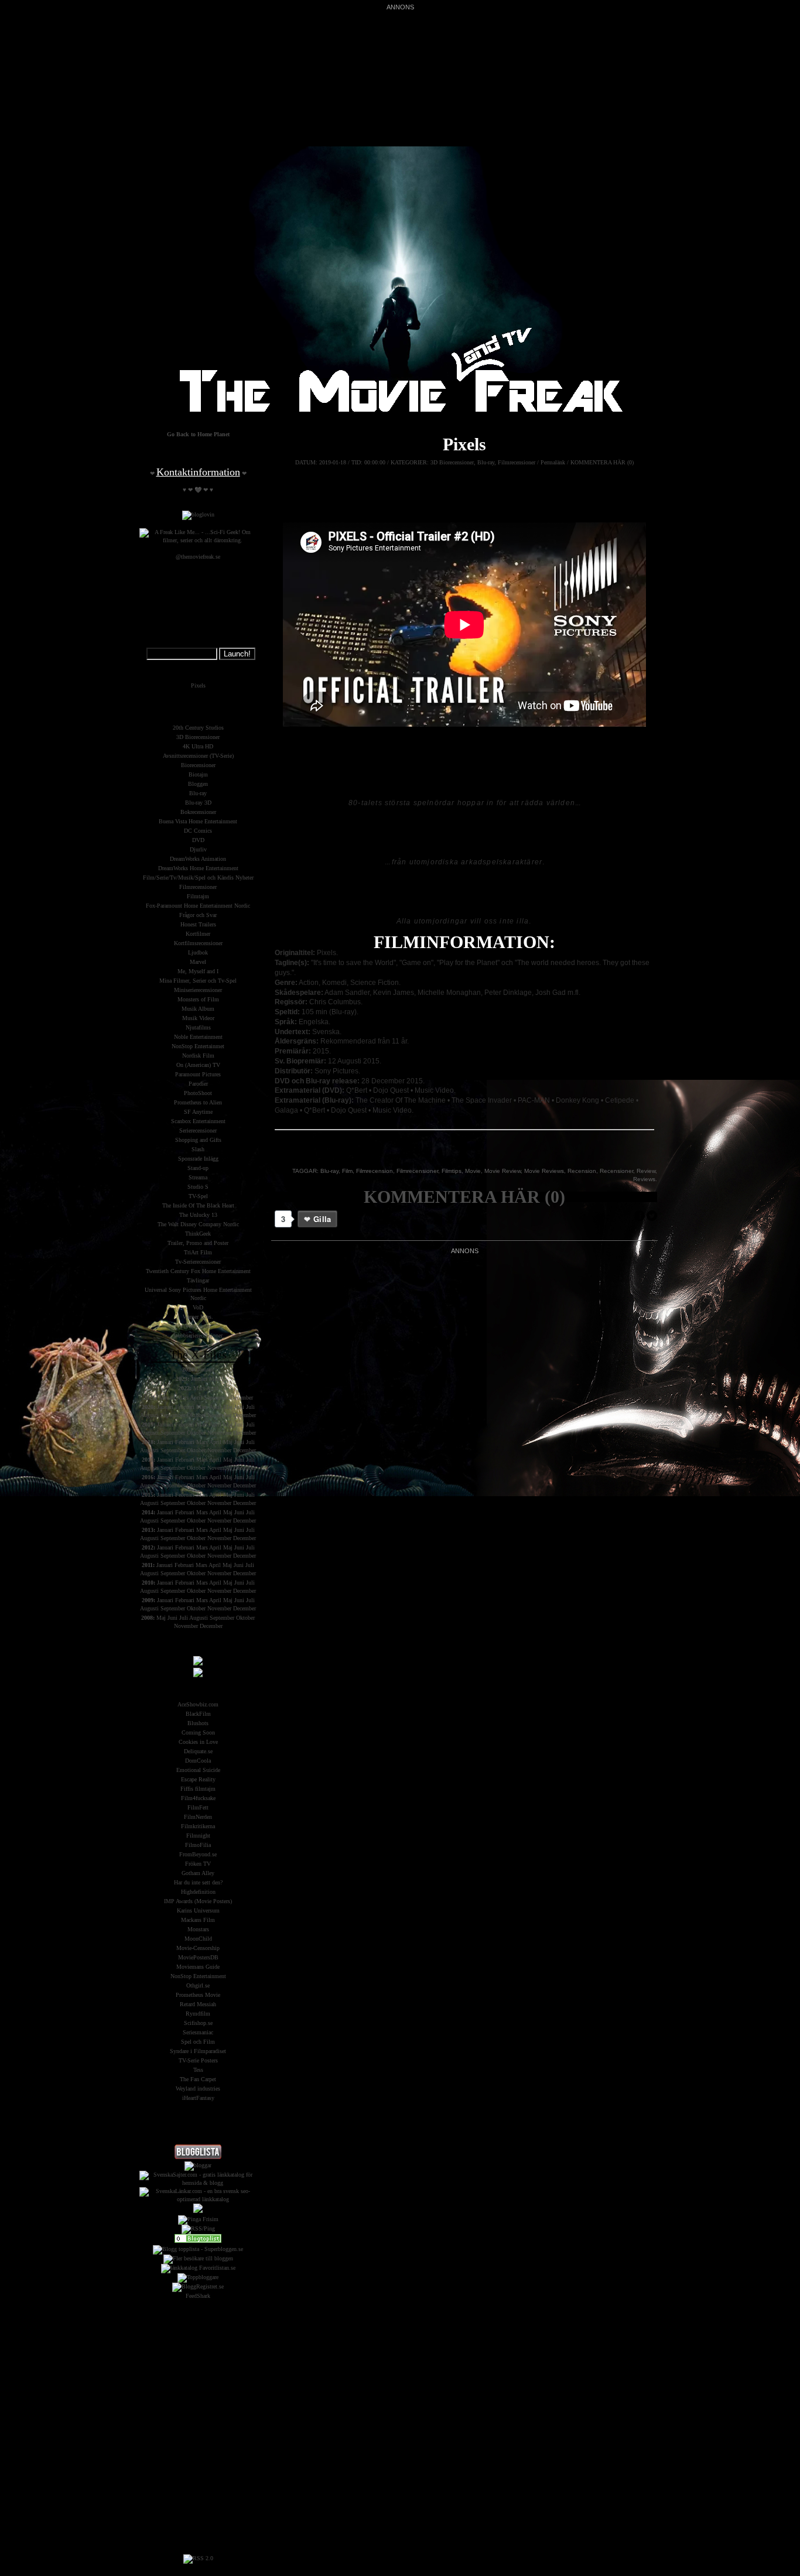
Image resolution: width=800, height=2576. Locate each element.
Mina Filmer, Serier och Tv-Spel (198, 981)
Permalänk (553, 462)
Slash (198, 1149)
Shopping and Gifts (198, 1140)
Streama (198, 1177)
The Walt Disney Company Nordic (198, 1224)
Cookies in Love (198, 1742)
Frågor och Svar (198, 915)
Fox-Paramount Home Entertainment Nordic (198, 906)
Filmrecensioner (517, 462)
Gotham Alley (198, 1873)
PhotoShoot (198, 1093)
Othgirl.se (198, 1985)
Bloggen (198, 784)
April (212, 1388)
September (216, 1398)
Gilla (322, 1219)
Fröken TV (198, 1864)
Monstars (198, 1929)
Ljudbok (198, 952)
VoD (198, 1307)
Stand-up (198, 1168)
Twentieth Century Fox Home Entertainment (198, 1271)
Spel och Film (198, 2042)
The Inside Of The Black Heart (198, 1205)
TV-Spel (198, 1196)
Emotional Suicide (198, 1770)
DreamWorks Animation (198, 859)
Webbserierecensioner (198, 1335)
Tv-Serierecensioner (198, 1262)
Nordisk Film (198, 1056)
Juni (239, 1407)
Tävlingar (198, 1280)
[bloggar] (198, 2165)
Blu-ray (486, 462)
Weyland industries (198, 2088)
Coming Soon (198, 1732)
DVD (198, 840)
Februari (185, 1407)
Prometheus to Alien (198, 1102)
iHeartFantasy (198, 2098)
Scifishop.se (198, 2023)
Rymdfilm (198, 2014)
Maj (228, 1407)
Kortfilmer (198, 934)
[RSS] (198, 2558)
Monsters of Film (198, 999)
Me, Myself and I (198, 971)
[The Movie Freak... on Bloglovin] (198, 514)
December (242, 1398)
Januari (206, 1369)
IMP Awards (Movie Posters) (198, 1901)
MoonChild (198, 1939)
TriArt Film (198, 1252)
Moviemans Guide (198, 1967)
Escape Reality (198, 1779)
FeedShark (198, 2296)
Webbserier (198, 1326)
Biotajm (198, 774)
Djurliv (198, 849)
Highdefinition (198, 1892)
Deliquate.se (198, 1751)
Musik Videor (198, 1018)
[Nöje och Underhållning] (198, 2241)
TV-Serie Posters (198, 2060)
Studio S (198, 1187)
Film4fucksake (198, 1798)
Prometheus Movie (198, 1995)
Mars (215, 1379)
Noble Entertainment (198, 1037)
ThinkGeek (198, 1234)
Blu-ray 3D (198, 803)
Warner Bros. (198, 1317)
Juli (250, 1407)
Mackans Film (198, 1920)
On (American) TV (198, 1065)
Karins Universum (198, 1910)
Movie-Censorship (198, 1948)
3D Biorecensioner (452, 462)
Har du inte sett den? (198, 1882)
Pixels (464, 444)
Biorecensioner (198, 765)
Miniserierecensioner (198, 990)
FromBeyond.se (198, 1854)
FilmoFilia (198, 1845)
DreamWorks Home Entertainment (198, 868)
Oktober (196, 1415)
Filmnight (198, 1836)
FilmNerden (198, 1817)
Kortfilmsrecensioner (198, 943)
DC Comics (198, 831)
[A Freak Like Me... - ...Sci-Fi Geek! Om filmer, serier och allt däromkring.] (198, 540)
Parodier (198, 1084)
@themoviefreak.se (198, 557)
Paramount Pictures (198, 1074)
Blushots (198, 1723)
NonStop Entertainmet (198, 1046)
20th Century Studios (198, 728)
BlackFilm (198, 1714)
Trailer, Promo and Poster (198, 1243)
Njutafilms (198, 1027)
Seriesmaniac (198, 2032)
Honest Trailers (198, 924)
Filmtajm (198, 896)
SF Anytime (198, 1112)
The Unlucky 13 (198, 1215)
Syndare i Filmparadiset (198, 2051)
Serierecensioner (198, 1130)
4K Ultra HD (198, 746)
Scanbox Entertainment (198, 1121)
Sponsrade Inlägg (198, 1159)
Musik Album (198, 1009)
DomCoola (198, 1761)
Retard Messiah (198, 2004)
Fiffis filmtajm (198, 1789)
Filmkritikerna (198, 1826)
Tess (198, 2070)
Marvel (198, 962)
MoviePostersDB (198, 1957)
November (219, 1415)
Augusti (149, 1415)
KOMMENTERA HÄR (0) (602, 462)
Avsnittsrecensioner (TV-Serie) (198, 756)
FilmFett (198, 1807)
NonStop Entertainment (198, 1976)
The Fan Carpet (198, 2079)
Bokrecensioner (198, 812)
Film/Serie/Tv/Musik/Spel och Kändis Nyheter (198, 878)
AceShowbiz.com (198, 1704)
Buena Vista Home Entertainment (198, 821)
